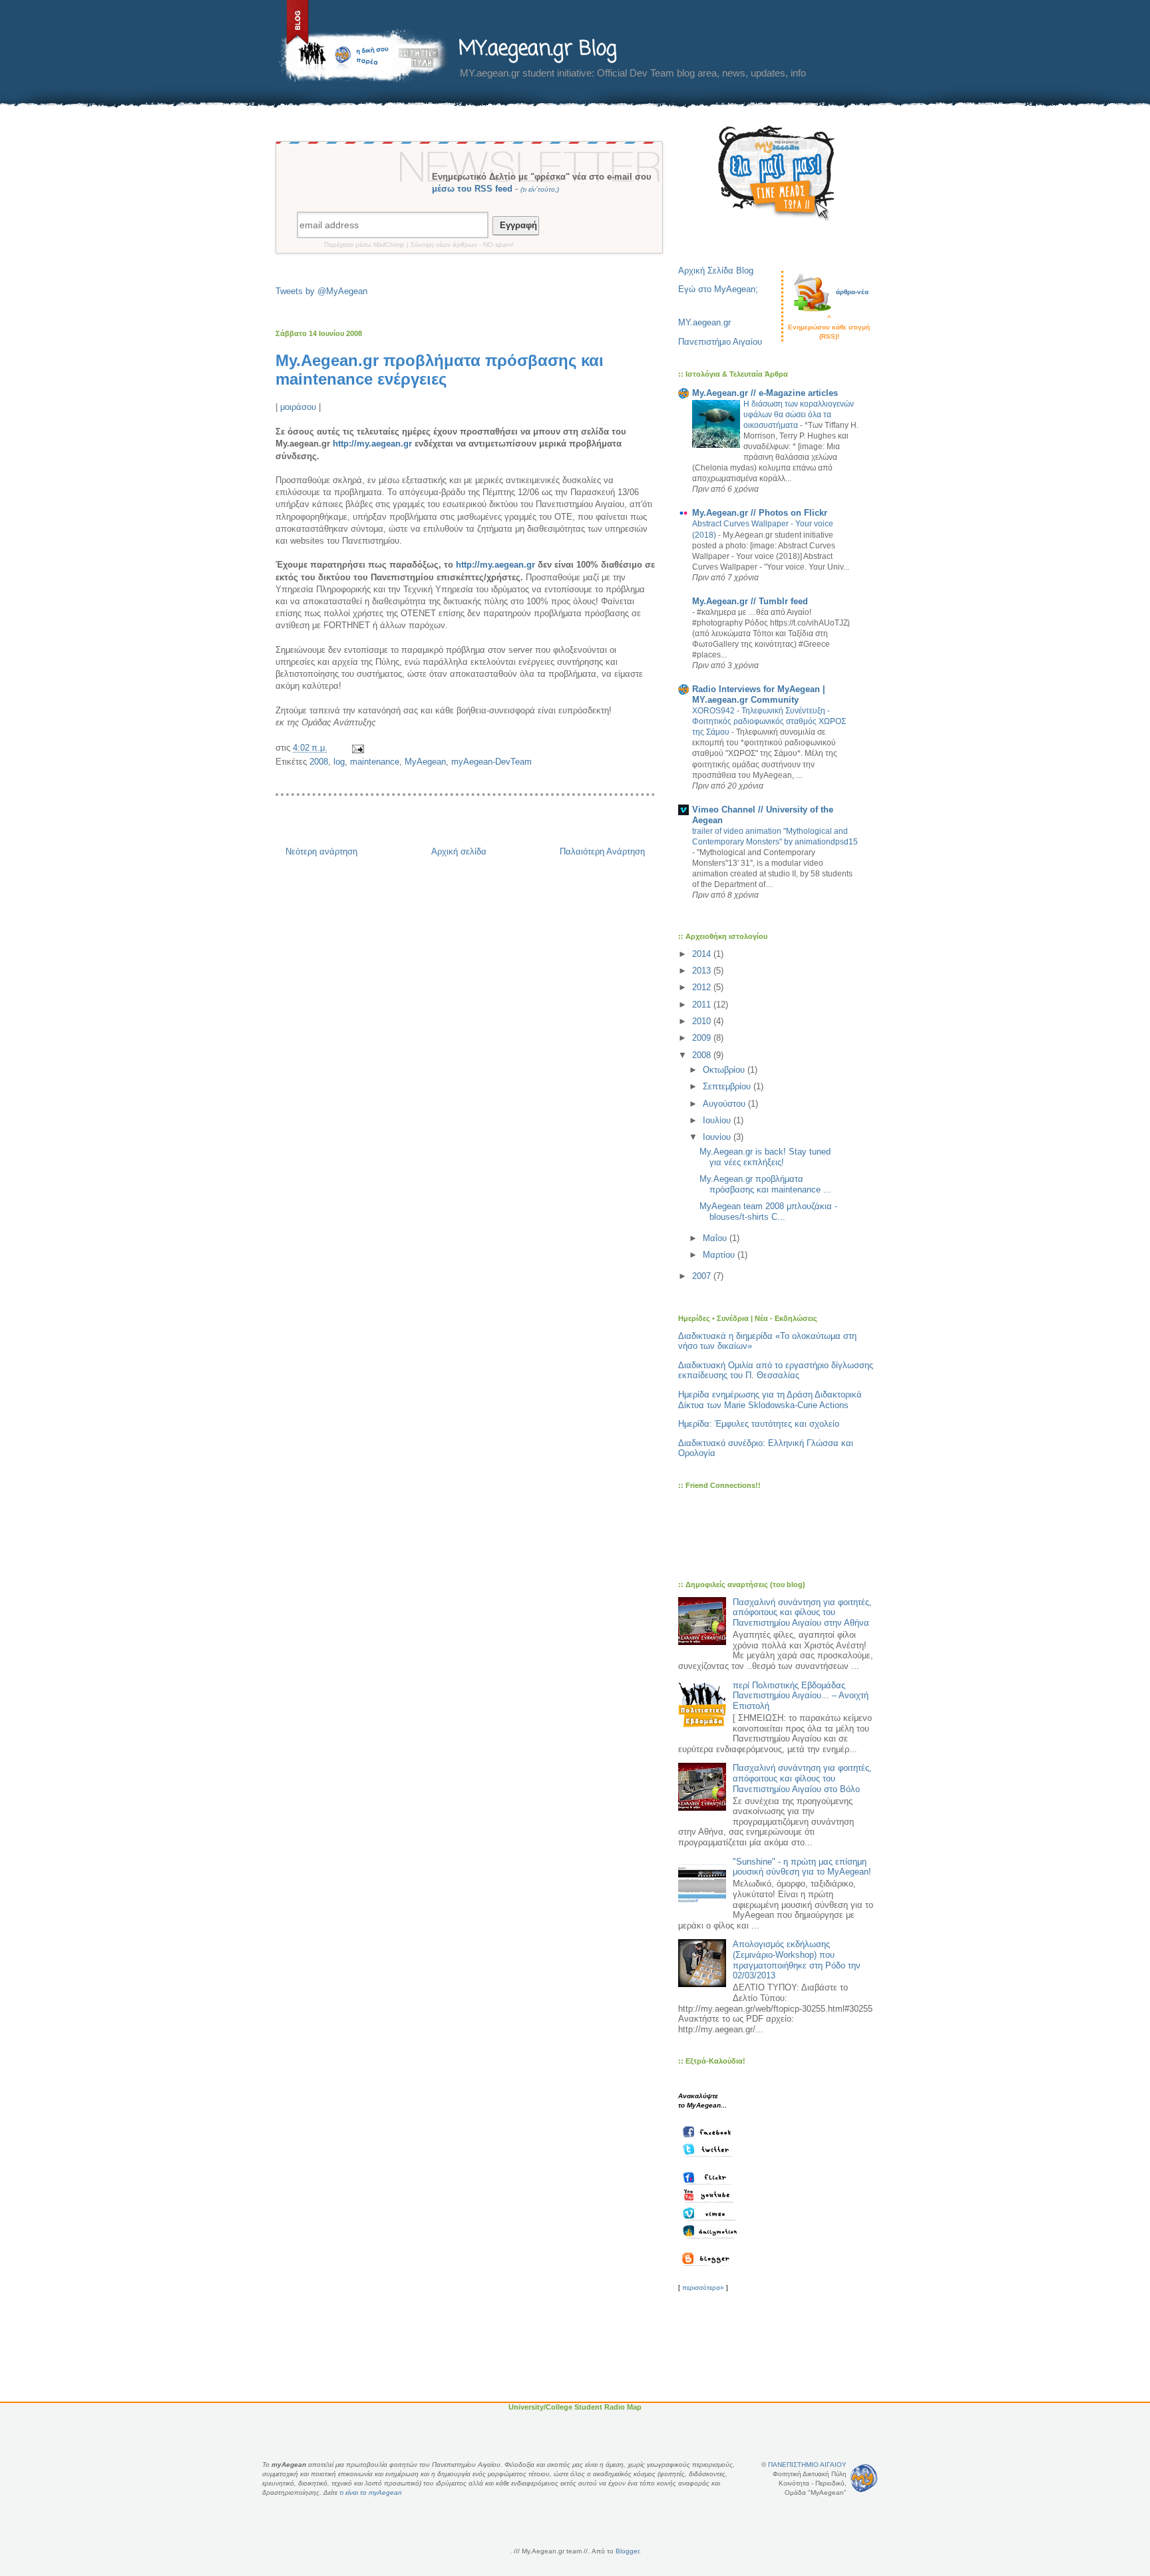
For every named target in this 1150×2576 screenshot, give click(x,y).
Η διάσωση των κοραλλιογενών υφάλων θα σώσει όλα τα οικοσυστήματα (799, 415)
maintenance (375, 762)
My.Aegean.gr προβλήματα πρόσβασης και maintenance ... (765, 1184)
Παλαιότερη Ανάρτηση (602, 851)
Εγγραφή (516, 225)
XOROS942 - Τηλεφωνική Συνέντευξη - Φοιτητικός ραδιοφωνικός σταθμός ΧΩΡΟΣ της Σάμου (769, 721)
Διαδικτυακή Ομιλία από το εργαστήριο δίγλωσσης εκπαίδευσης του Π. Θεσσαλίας (776, 1371)
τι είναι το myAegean (371, 2492)
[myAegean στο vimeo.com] (711, 2213)
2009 (703, 1038)
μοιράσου (298, 407)
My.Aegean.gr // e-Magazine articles (765, 393)
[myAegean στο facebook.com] (711, 2131)
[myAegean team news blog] (710, 2259)
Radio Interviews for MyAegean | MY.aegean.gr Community (759, 694)
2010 (703, 1021)
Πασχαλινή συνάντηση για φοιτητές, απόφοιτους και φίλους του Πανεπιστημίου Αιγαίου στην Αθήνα (802, 1612)
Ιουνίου (718, 1137)
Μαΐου (716, 1238)
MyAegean (425, 762)
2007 (703, 1276)
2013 (703, 971)
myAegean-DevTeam (491, 762)
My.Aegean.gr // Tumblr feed (750, 601)
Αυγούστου (725, 1104)
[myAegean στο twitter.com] (711, 2149)
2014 (703, 954)
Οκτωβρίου (725, 1070)
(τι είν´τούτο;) (540, 189)
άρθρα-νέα (852, 292)
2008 (319, 762)
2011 (703, 1005)
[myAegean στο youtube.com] (711, 2195)
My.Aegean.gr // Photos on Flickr (760, 513)
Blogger (627, 2551)
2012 (703, 987)
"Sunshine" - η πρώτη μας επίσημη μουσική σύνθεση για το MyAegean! (802, 1867)
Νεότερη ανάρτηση (321, 851)
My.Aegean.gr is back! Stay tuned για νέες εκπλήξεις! (765, 1157)
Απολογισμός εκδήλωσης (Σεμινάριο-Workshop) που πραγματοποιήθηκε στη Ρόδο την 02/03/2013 (797, 1960)
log (339, 762)
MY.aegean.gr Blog (538, 49)
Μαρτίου (720, 1255)
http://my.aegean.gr (372, 444)
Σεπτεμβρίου (728, 1086)
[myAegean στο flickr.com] (711, 2177)
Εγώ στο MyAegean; (718, 289)
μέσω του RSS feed (472, 189)
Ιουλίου (718, 1120)
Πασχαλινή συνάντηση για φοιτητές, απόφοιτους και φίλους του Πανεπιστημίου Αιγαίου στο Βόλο (802, 1778)
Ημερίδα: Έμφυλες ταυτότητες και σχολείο (759, 1424)
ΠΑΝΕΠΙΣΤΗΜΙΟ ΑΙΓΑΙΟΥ (807, 2465)
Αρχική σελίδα (459, 851)
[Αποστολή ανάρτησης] (357, 748)
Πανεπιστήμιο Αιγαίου (720, 342)
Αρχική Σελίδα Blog (716, 271)
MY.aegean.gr (704, 322)
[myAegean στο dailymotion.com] (711, 2231)
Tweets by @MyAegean (321, 291)
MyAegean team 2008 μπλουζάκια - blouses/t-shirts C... (768, 1211)
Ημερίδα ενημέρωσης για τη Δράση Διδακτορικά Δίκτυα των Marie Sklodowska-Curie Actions (770, 1400)
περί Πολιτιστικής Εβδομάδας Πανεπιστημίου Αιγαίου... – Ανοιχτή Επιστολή (801, 1696)
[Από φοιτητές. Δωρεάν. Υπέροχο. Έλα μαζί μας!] (777, 173)
